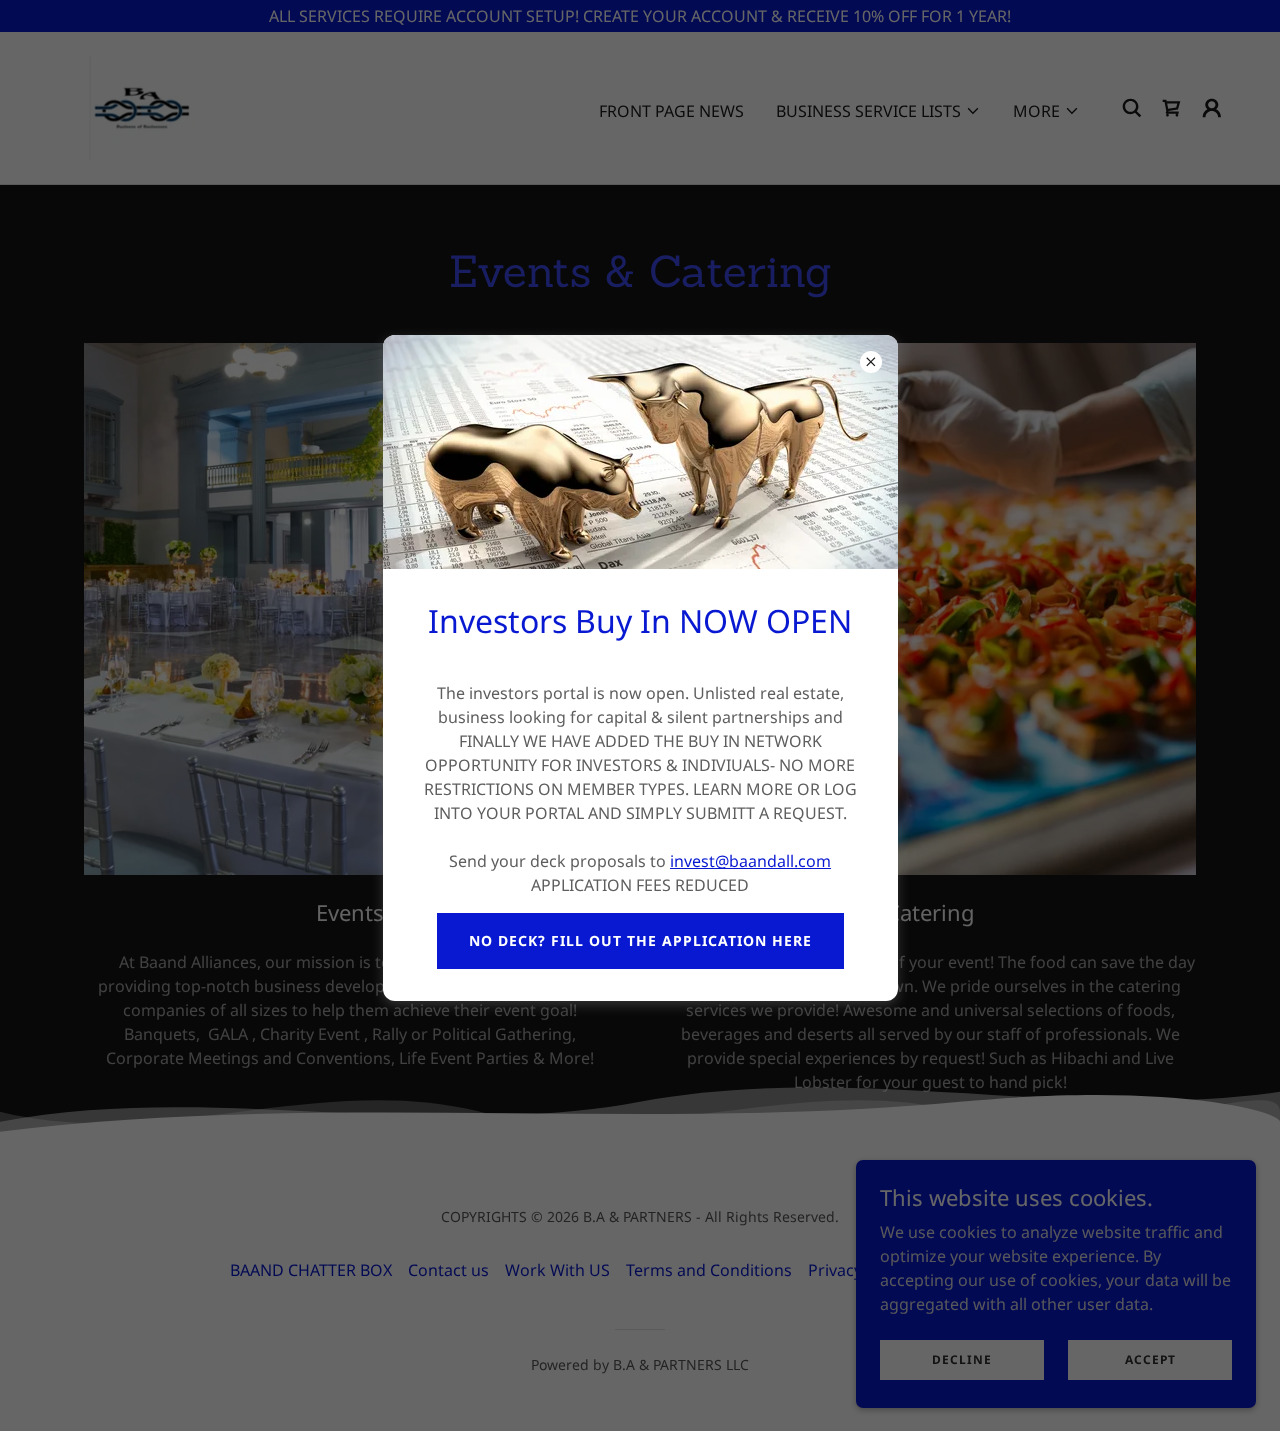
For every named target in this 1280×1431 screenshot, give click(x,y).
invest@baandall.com (750, 861)
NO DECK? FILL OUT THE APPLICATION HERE (640, 940)
